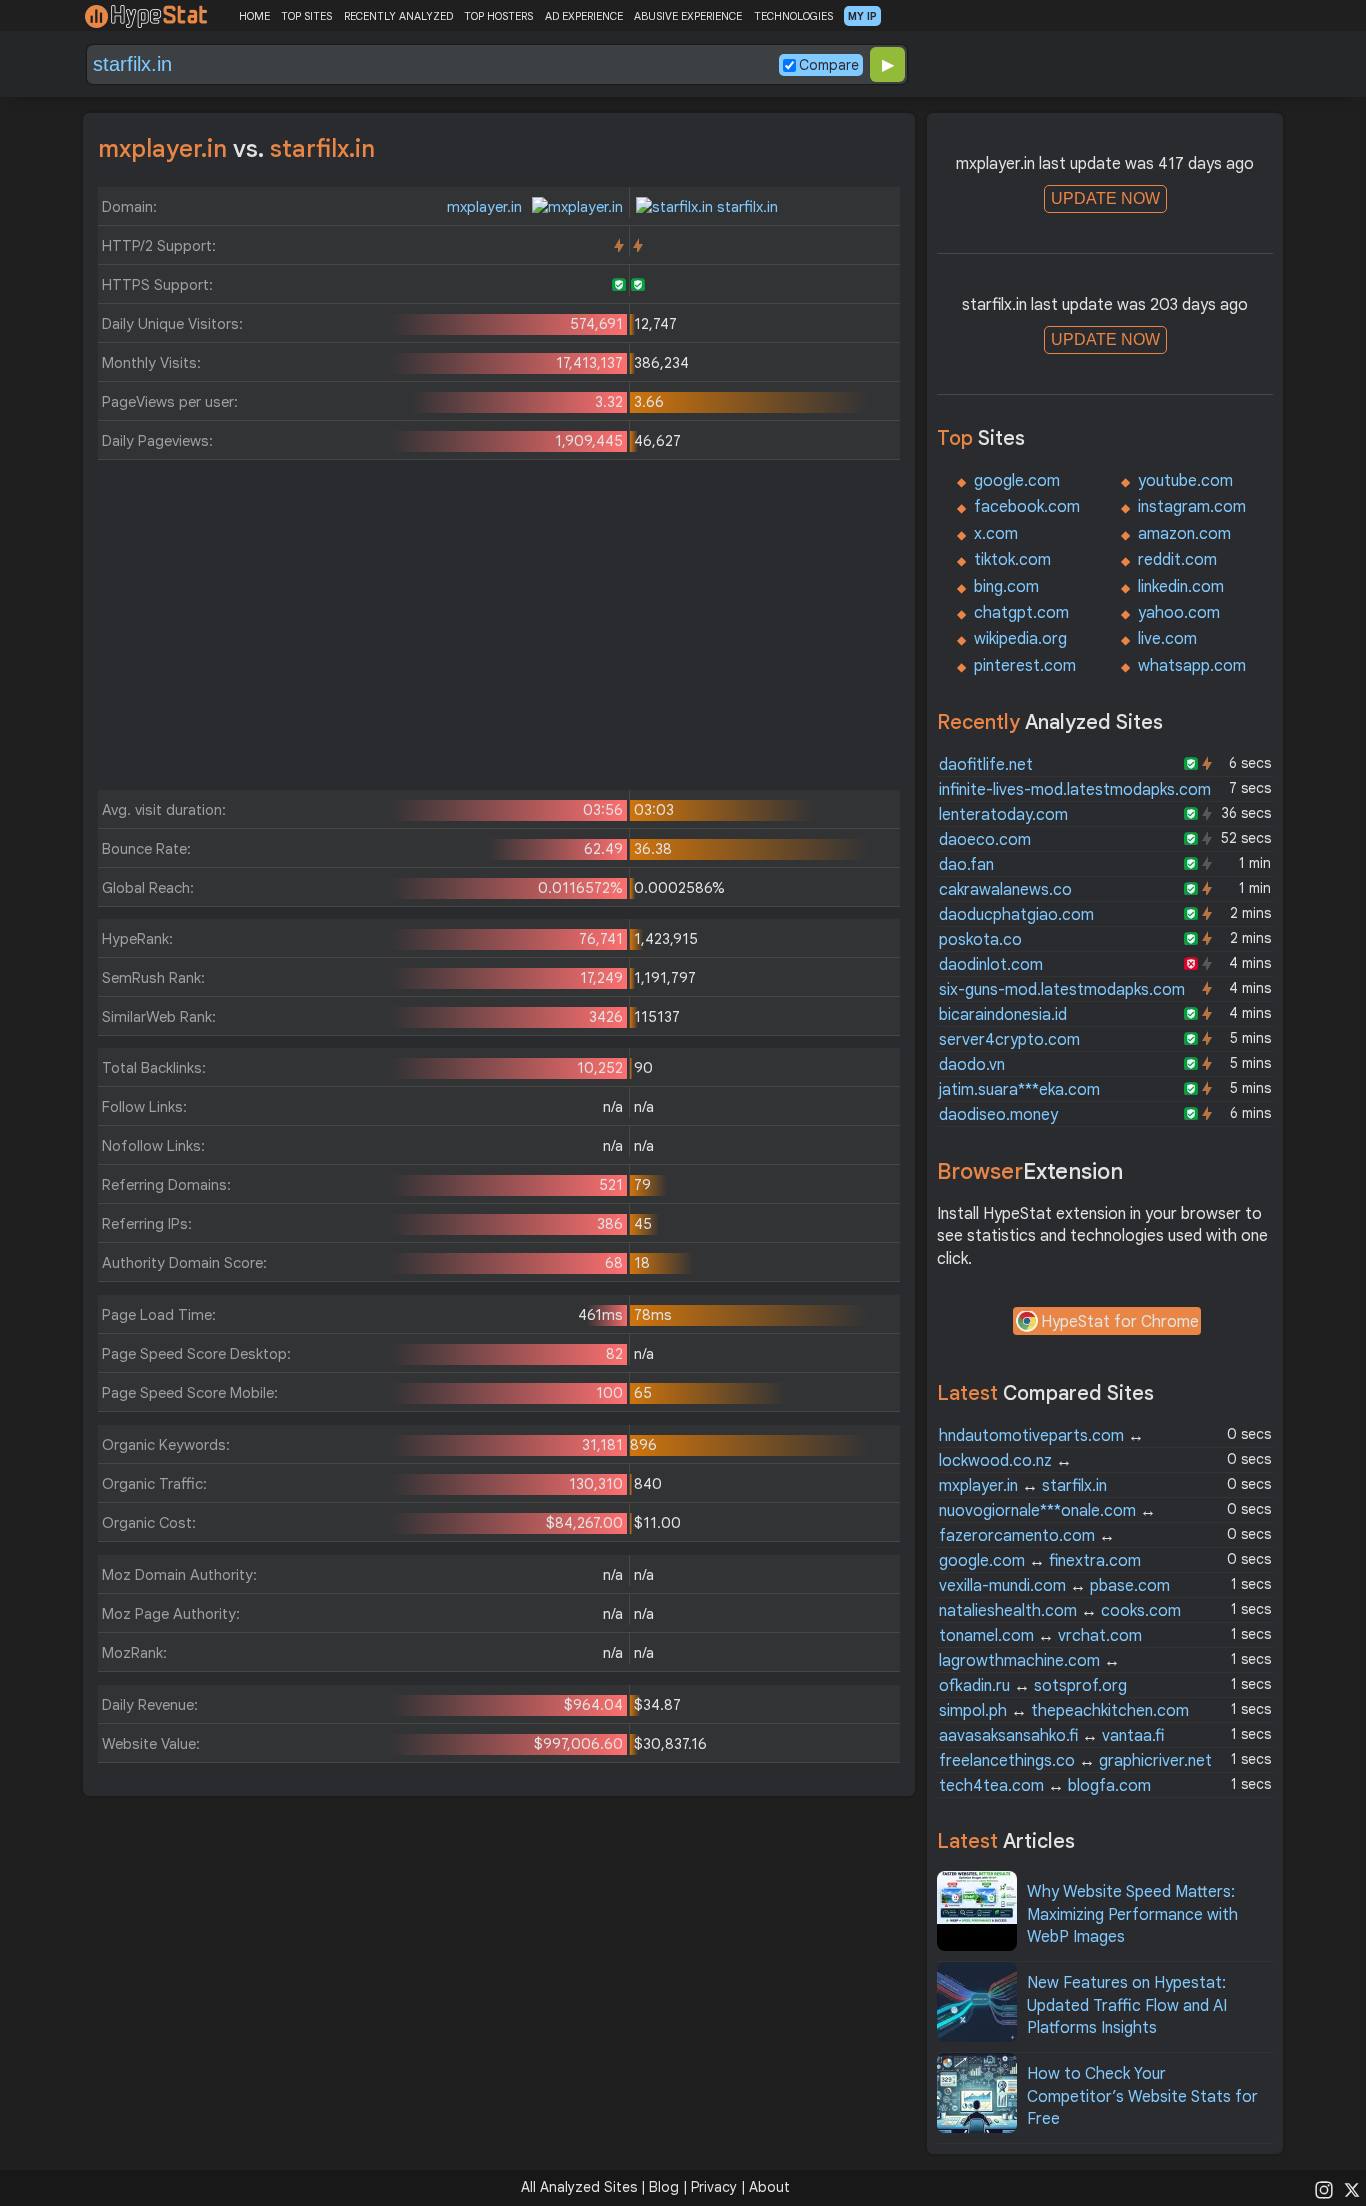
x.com (996, 534)
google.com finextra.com (1040, 1561)
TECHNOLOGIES (793, 16)
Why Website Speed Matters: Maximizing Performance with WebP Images (1132, 1914)
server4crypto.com (1009, 1040)
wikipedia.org (1020, 639)
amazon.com (1184, 534)
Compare (829, 65)
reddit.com (1177, 560)
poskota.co (980, 940)
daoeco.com (985, 840)
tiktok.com (1012, 560)
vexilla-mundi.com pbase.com (1054, 1586)
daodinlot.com (991, 965)
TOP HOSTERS (498, 16)
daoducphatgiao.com (1016, 915)
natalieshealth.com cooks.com (1060, 1611)
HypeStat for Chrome (1120, 1322)
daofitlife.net (986, 765)
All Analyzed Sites (579, 2187)
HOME (254, 16)
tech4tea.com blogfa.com (1045, 1786)
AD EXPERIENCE (584, 16)
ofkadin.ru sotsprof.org (1033, 1686)
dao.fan (966, 865)
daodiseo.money (998, 1115)
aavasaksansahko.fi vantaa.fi (1051, 1736)
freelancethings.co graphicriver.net (1075, 1761)
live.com (1167, 639)
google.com (1017, 481)
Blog (664, 2187)
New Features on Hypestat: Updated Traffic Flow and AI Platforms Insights (1127, 2005)
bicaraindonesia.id (1003, 1015)
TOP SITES (306, 16)
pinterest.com (1025, 666)
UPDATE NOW (1105, 198)
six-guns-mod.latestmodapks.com (1062, 990)
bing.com (1006, 587)
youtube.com (1185, 481)
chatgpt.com (1021, 613)
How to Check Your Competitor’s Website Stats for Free (1142, 2096)
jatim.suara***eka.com (1019, 1090)
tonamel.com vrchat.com (1040, 1636)
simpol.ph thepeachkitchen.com (1064, 1711)
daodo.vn (972, 1065)
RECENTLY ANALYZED (398, 16)
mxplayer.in (486, 207)
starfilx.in (745, 207)
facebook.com (1027, 507)
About (769, 2187)
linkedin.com (1181, 587)
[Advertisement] (499, 630)
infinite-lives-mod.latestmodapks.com (1075, 790)
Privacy (714, 2187)
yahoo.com (1179, 613)
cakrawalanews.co (1005, 890)
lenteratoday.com (1003, 815)
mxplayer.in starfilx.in (1023, 1486)
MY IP (862, 16)
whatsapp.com (1192, 666)
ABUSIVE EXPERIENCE (688, 16)
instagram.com (1192, 507)
